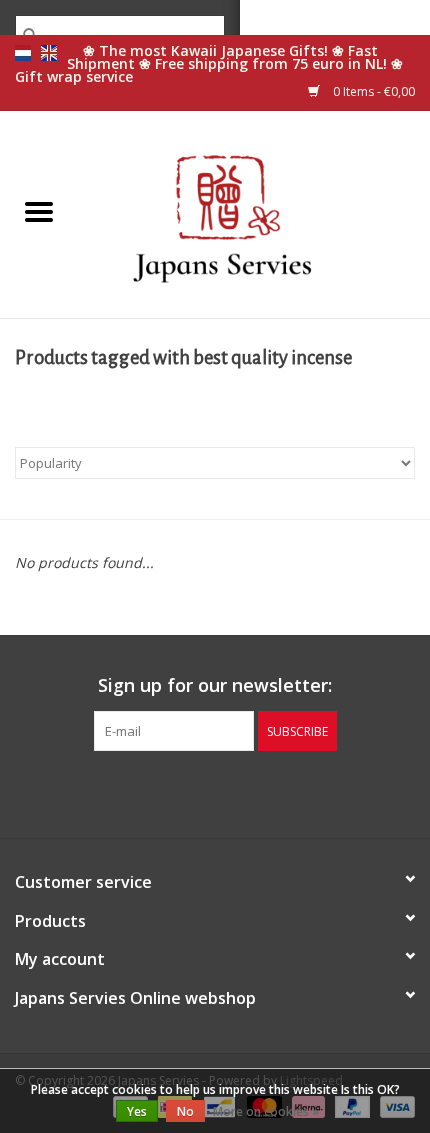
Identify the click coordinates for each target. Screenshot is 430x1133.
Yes (137, 1111)
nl (23, 53)
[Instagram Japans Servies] (251, 792)
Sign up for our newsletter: (215, 685)
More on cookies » (266, 1111)
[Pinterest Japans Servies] (215, 792)
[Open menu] (39, 211)
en (49, 53)
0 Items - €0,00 (372, 91)
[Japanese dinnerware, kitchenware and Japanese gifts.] (254, 212)
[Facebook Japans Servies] (179, 792)
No (185, 1111)
